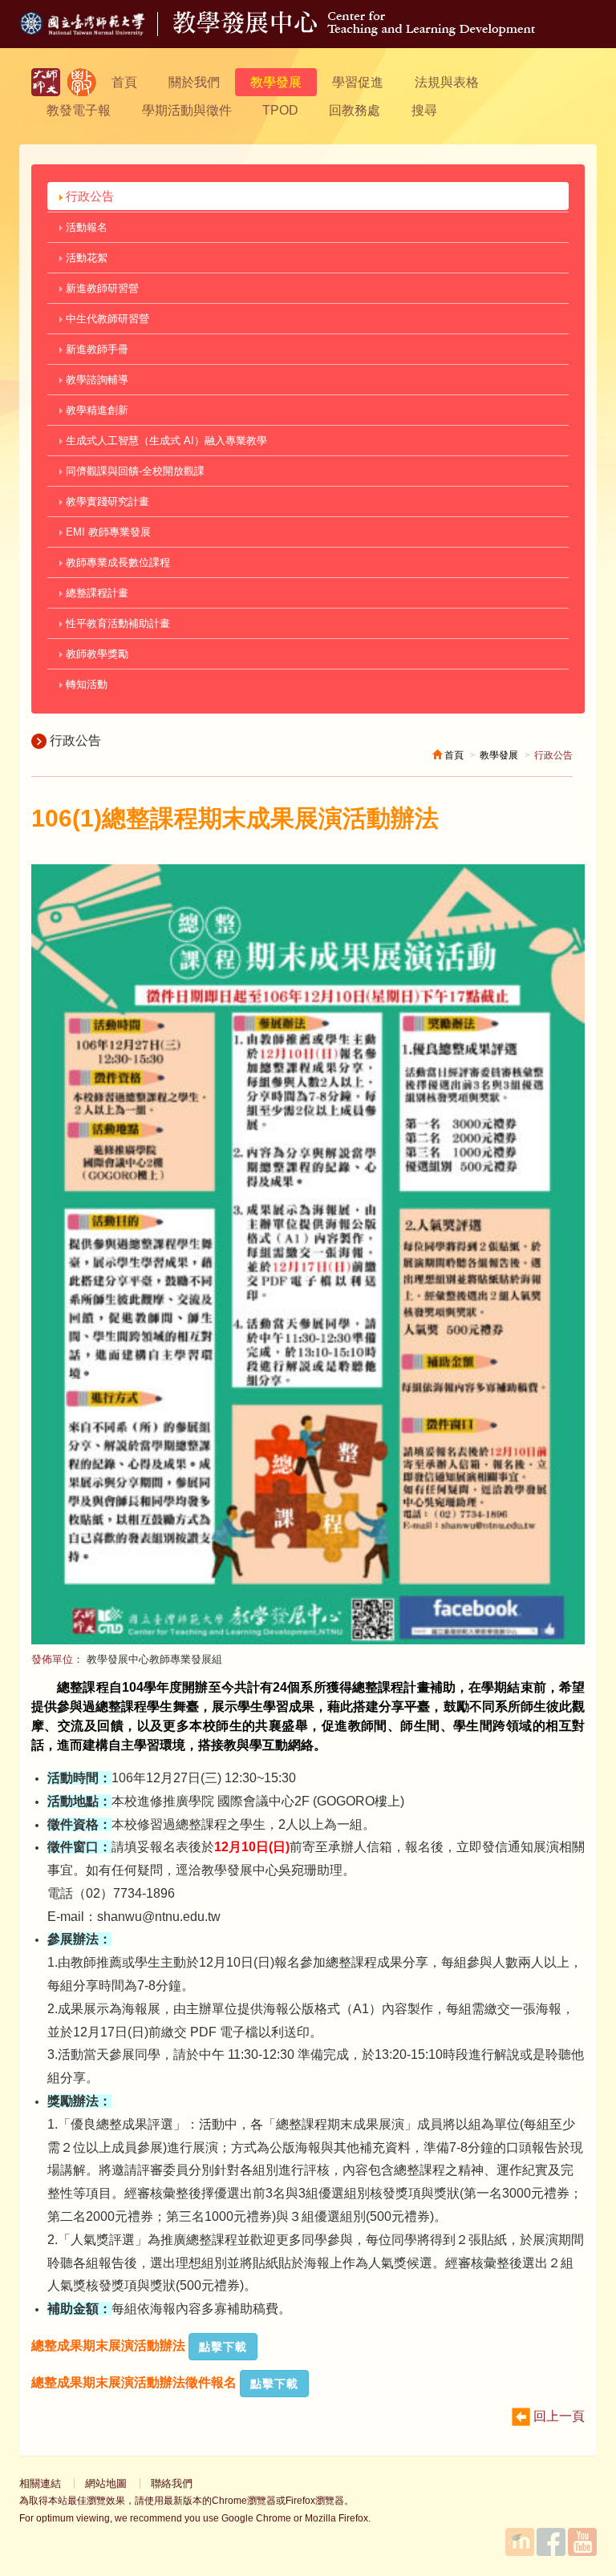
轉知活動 (85, 684)
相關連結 (40, 2483)
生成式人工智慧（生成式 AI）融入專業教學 (165, 441)
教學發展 (276, 82)
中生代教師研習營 (106, 319)
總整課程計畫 (95, 593)
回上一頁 (557, 2416)
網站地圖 (106, 2483)
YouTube (582, 2542)
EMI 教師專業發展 (107, 532)
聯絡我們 (172, 2483)
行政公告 (88, 196)
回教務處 (355, 110)
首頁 (124, 82)
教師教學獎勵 (95, 654)
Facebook (551, 2542)
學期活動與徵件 (187, 110)
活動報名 (85, 227)
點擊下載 (223, 2347)
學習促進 (358, 82)
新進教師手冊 (95, 349)
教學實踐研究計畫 (106, 501)
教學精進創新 (95, 410)
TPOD (280, 110)
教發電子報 (79, 110)
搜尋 (424, 110)
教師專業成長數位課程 (116, 562)
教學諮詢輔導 (95, 380)
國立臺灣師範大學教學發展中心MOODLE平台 (520, 2542)
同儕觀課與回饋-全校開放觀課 (134, 471)
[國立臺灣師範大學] (96, 32)
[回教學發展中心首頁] (354, 32)
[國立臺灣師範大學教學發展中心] (82, 82)
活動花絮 (85, 258)
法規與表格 (447, 82)
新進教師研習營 (101, 288)
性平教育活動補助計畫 (116, 623)
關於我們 (194, 82)
